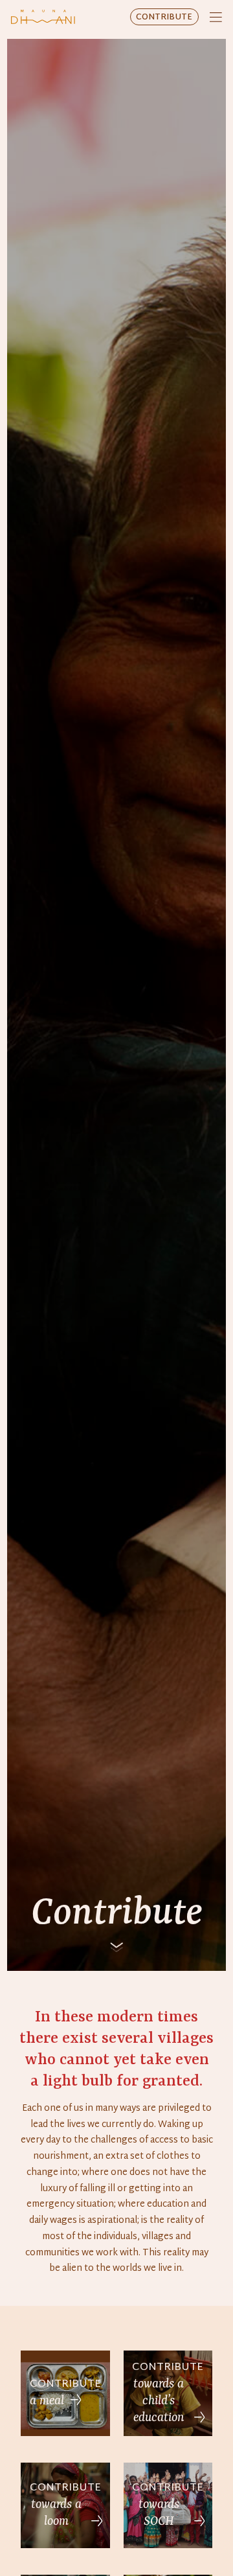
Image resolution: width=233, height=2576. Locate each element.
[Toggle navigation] (216, 17)
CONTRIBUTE (164, 17)
